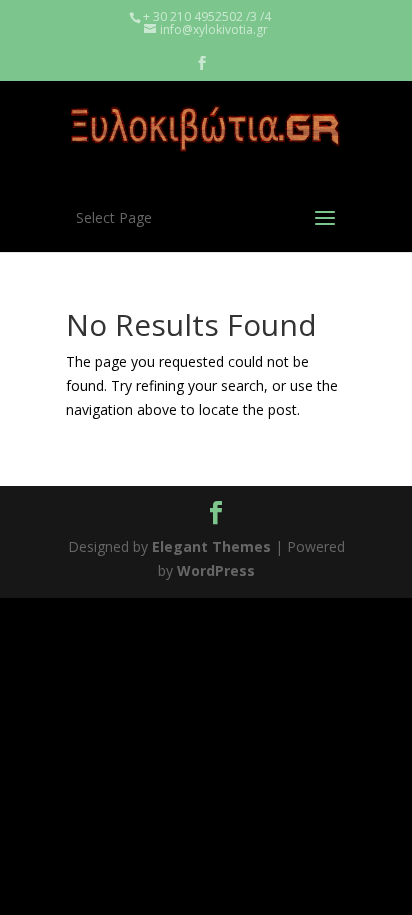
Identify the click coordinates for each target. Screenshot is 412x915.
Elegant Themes (211, 546)
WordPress (216, 570)
